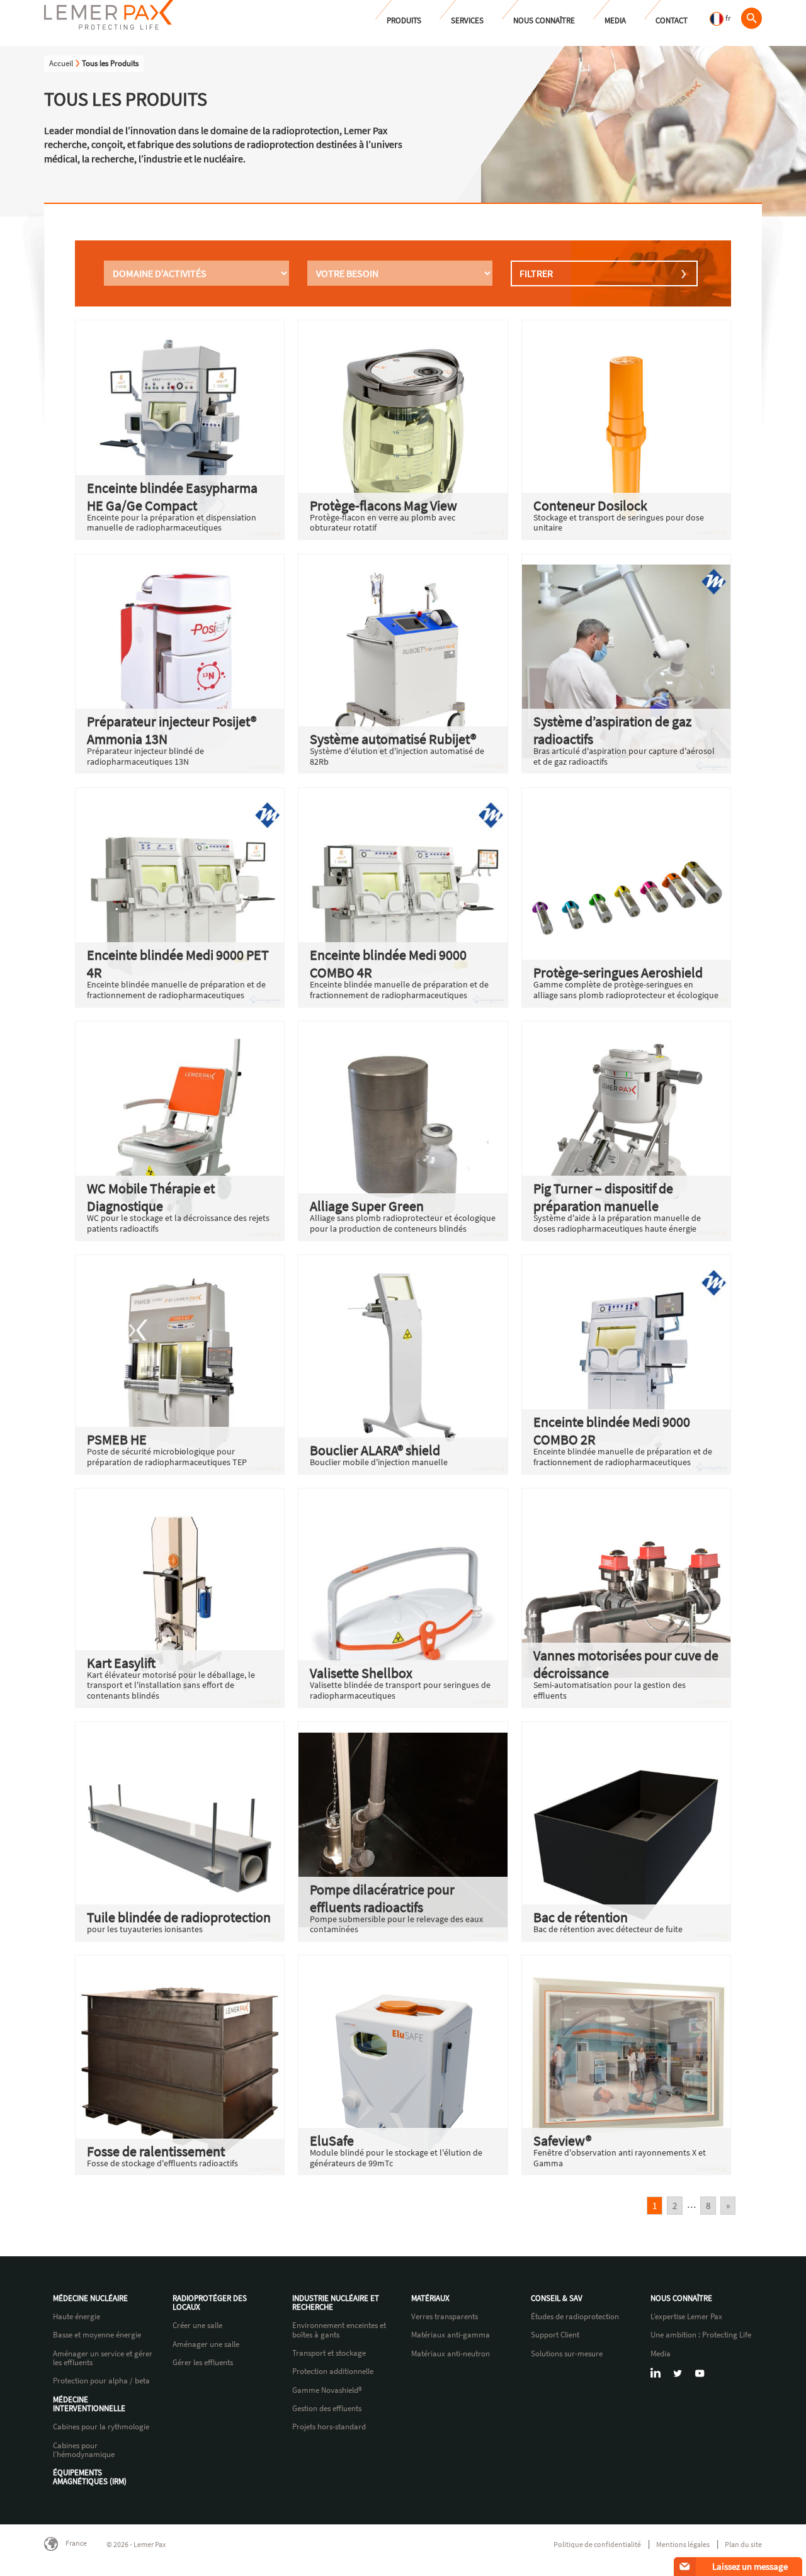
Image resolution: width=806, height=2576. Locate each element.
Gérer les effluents (203, 2363)
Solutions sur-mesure (567, 2354)
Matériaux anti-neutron (451, 2354)
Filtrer (536, 273)
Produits (404, 20)
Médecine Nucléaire (90, 2298)
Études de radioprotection (575, 2317)
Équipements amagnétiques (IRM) (90, 2478)
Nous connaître (544, 20)
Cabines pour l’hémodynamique (84, 2450)
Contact (672, 20)
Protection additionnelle (333, 2371)
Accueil (61, 63)
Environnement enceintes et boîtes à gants (339, 2330)
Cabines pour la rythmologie (101, 2427)
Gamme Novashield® (327, 2390)
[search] (751, 18)
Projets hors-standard (329, 2427)
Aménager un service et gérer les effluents (103, 2359)
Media (615, 20)
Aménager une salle (206, 2344)
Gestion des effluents (327, 2409)
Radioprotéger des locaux (210, 2303)
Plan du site (743, 2544)
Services (467, 20)
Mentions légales (683, 2544)
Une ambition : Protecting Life (701, 2335)
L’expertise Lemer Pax (686, 2317)
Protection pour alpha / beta (101, 2381)
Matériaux (430, 2298)
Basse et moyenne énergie (97, 2335)
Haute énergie (77, 2317)
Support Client (555, 2335)
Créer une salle (197, 2326)
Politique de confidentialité (597, 2544)
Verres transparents (445, 2317)
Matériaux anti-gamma (451, 2335)
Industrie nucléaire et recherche (336, 2303)
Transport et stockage (329, 2353)
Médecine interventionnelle (89, 2404)
